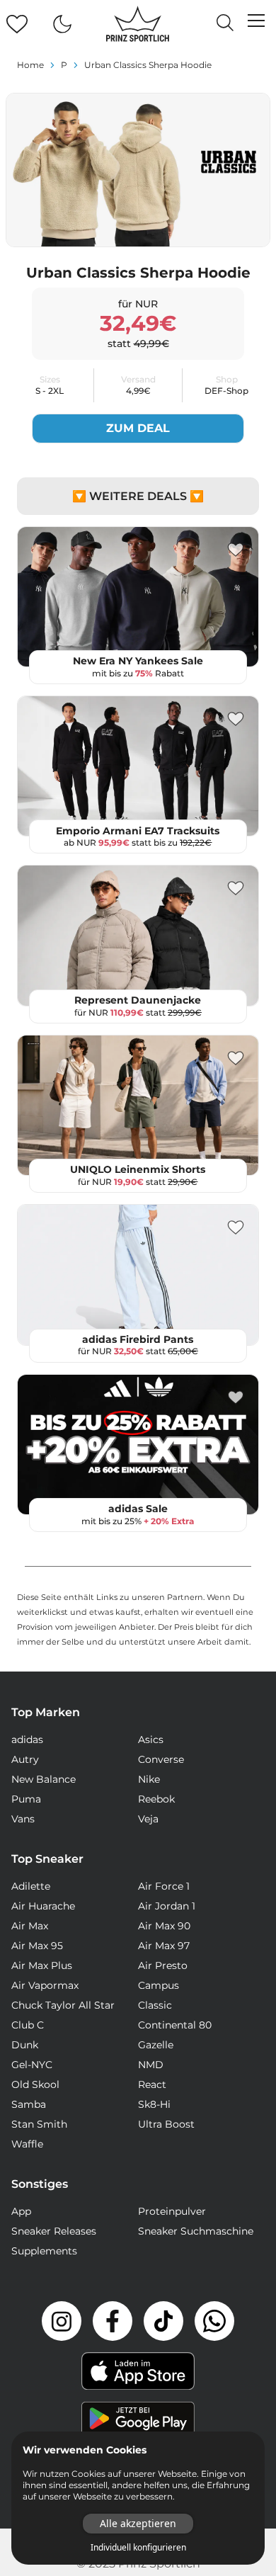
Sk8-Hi (154, 2104)
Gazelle (156, 2045)
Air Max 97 (164, 1946)
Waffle (27, 2144)
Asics (151, 1740)
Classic (155, 2005)
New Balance (44, 1779)
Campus (159, 1985)
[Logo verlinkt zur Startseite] (138, 24)
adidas (27, 1740)
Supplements (44, 2251)
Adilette (31, 1886)
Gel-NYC (32, 2065)
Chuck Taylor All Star (63, 2005)
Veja (148, 1819)
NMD (151, 2065)
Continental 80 (175, 2025)
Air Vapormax (45, 1985)
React (152, 2084)
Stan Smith (39, 2124)
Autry (25, 1759)
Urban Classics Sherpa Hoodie (148, 65)
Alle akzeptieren (138, 2523)
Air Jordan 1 (167, 1906)
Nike (149, 1779)
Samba (29, 2104)
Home (30, 65)
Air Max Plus (42, 1965)
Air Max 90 (164, 1926)
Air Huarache (43, 1906)
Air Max (30, 1926)
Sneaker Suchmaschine (196, 2231)
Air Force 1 (164, 1886)
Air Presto (163, 1965)
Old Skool (35, 2084)
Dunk (25, 2045)
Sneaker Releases (54, 2231)
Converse (161, 1759)
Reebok (156, 1799)
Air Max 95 (37, 1946)
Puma (26, 1799)
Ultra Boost (166, 2124)
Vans (23, 1819)
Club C (28, 2025)
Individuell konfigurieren (138, 2548)
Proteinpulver (172, 2211)
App (21, 2211)
